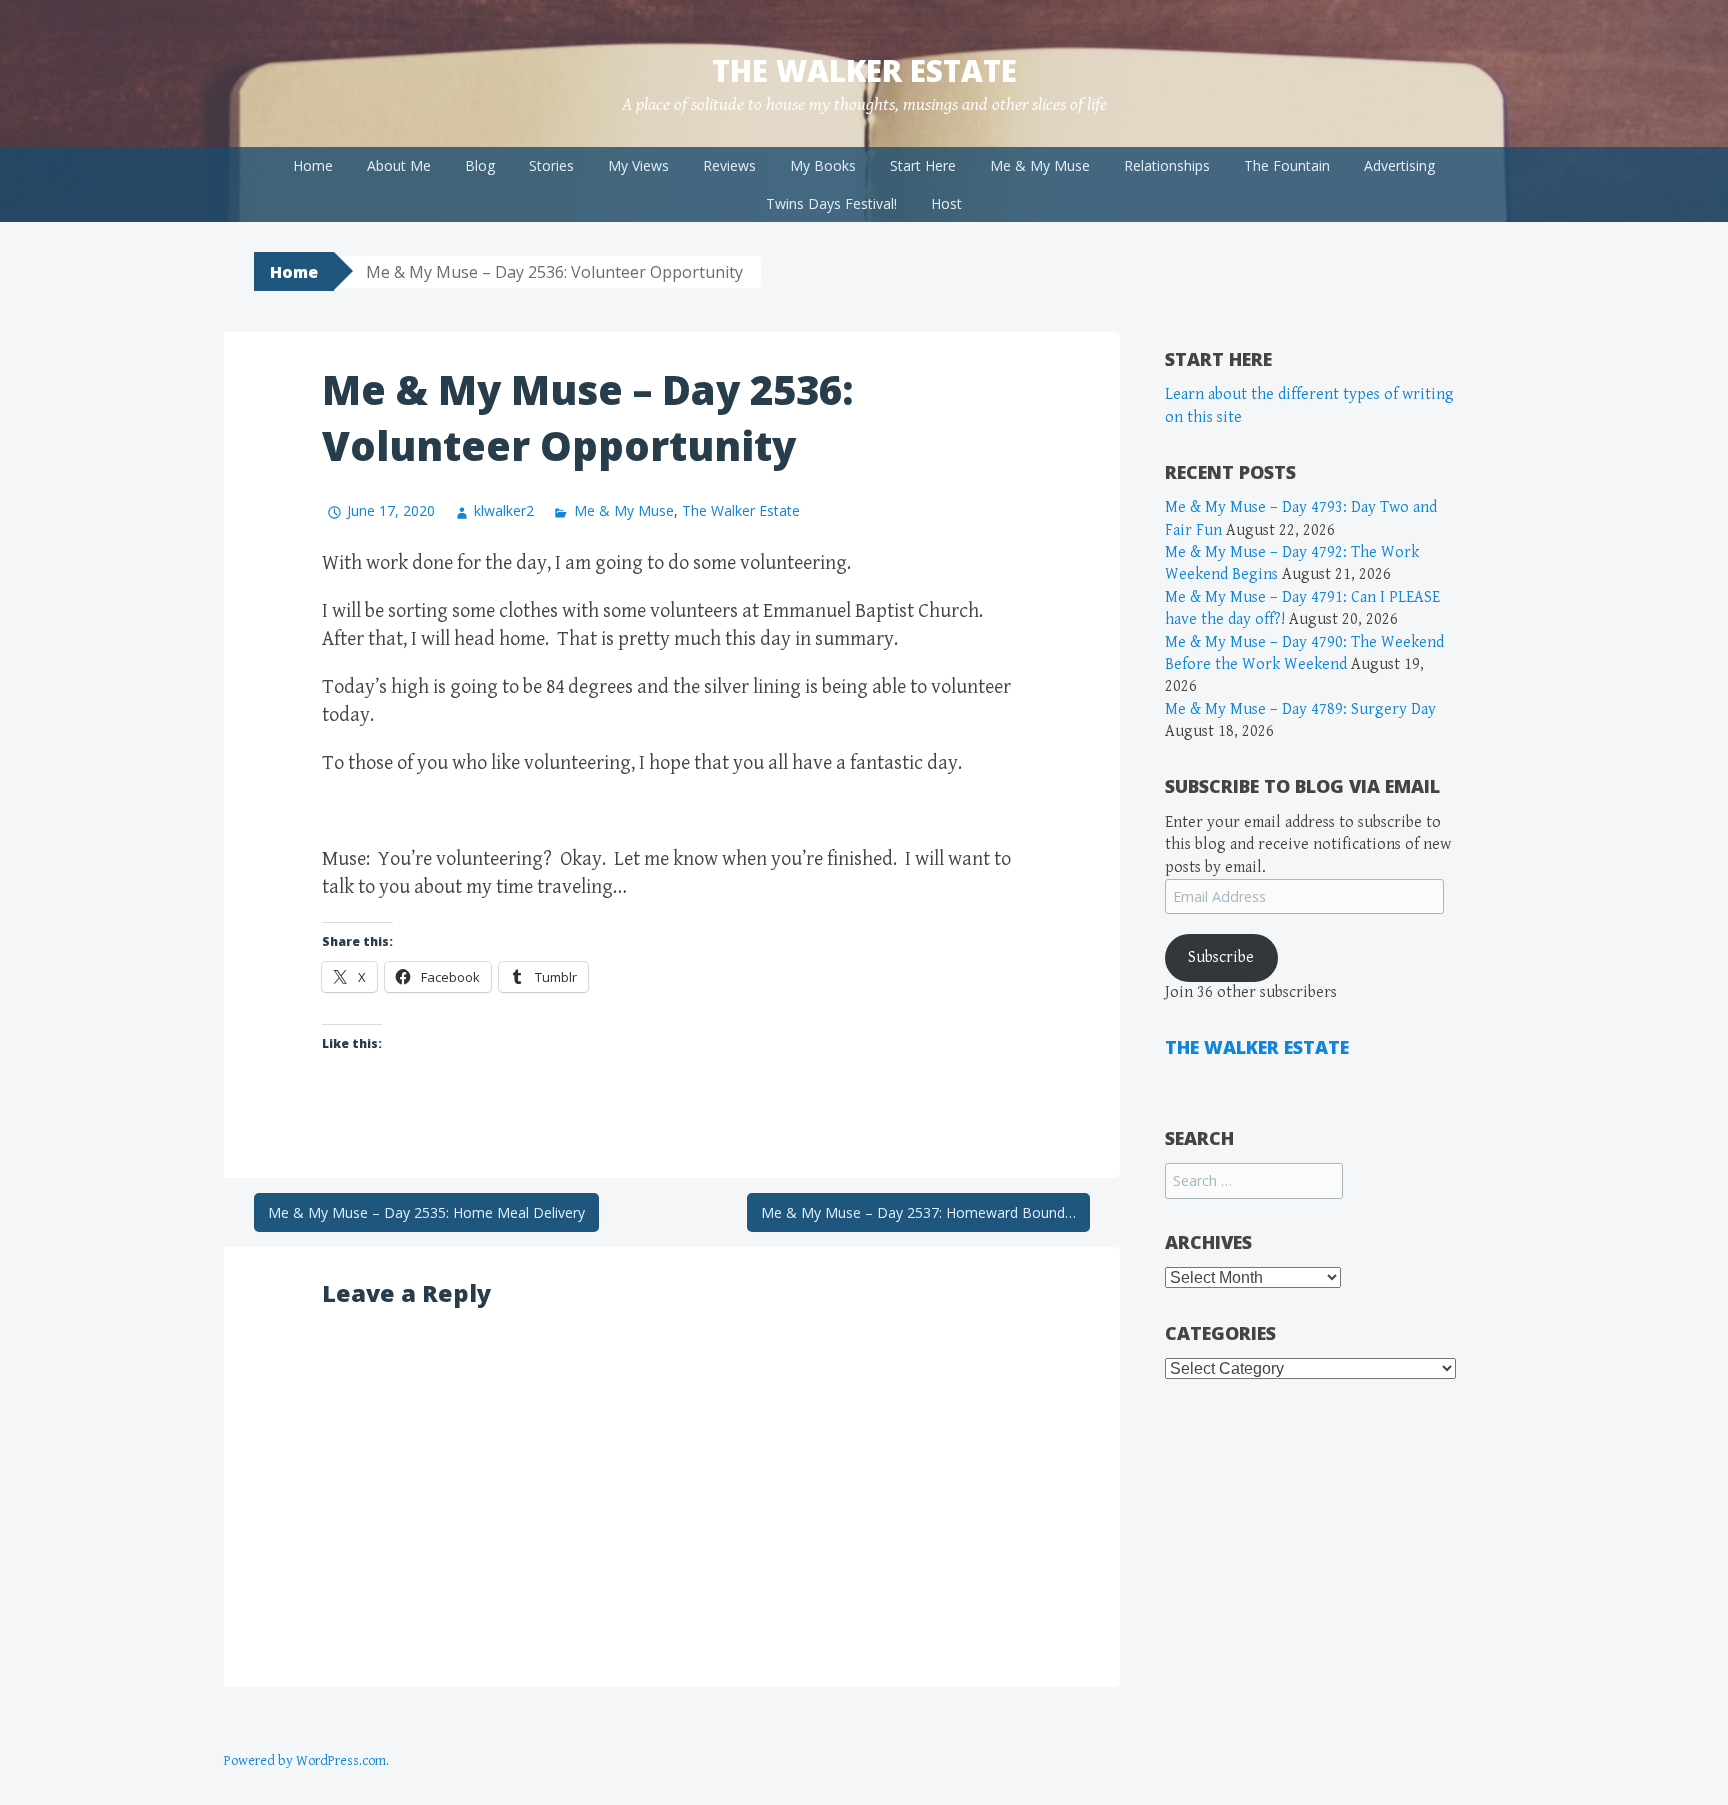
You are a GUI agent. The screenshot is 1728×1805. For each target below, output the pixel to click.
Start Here (923, 165)
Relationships (1167, 165)
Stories (551, 165)
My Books (823, 165)
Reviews (729, 165)
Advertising (1399, 165)
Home (313, 165)
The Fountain (1287, 165)
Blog (480, 165)
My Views (638, 165)
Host (946, 203)
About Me (399, 165)
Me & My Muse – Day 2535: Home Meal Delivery (426, 1212)
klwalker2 (504, 510)
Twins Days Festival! (831, 203)
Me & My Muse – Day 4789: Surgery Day (1300, 709)
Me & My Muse (1040, 165)
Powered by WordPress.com (305, 1761)
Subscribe (1221, 957)
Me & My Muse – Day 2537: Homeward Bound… (918, 1212)
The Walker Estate (864, 70)
